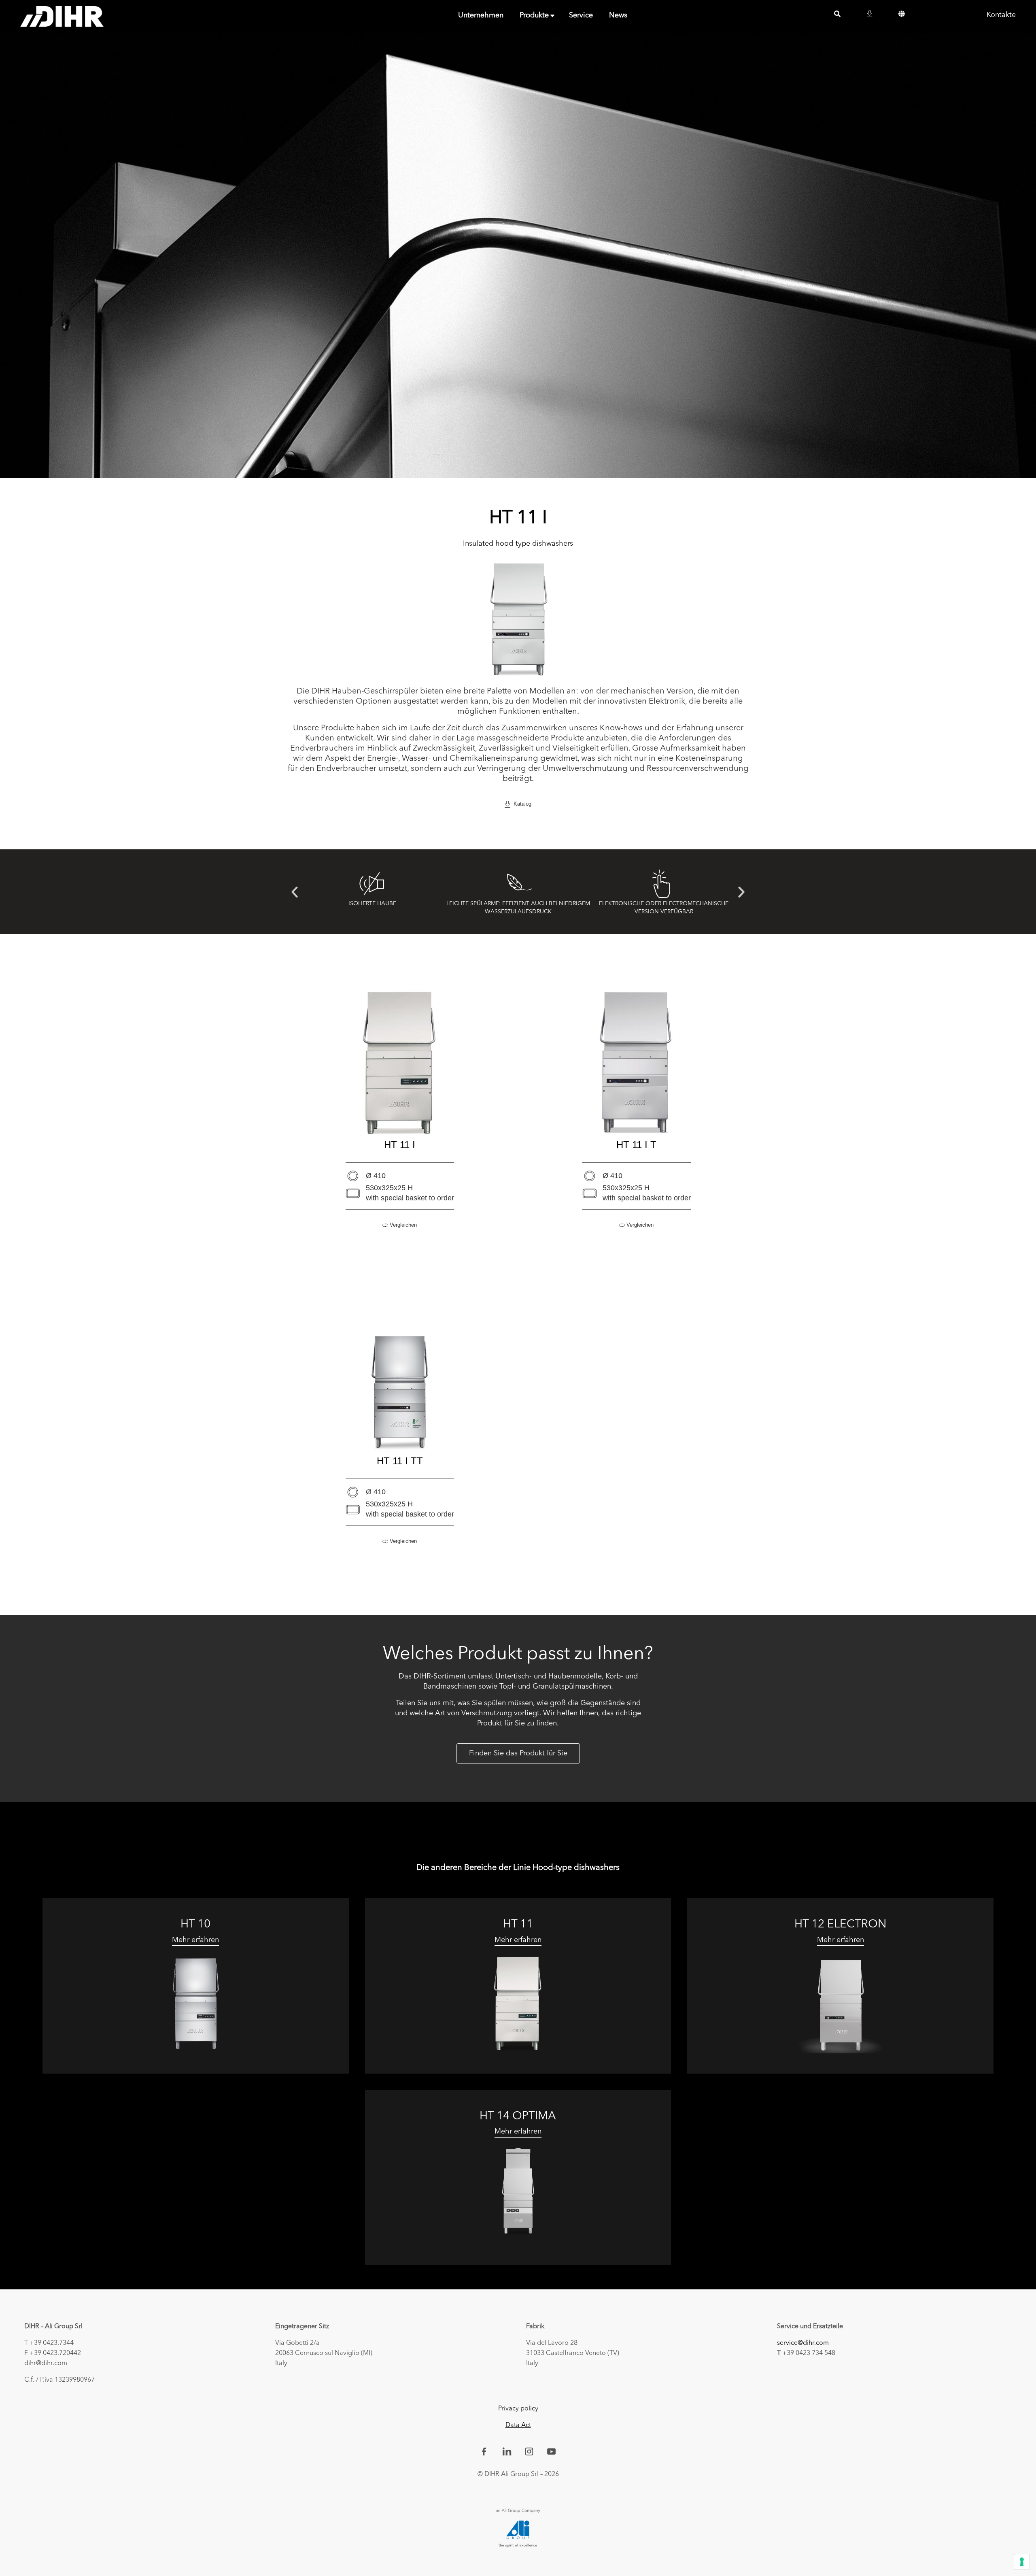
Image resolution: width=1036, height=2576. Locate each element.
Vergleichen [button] (402, 1225)
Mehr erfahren (195, 1940)
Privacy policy (518, 2409)
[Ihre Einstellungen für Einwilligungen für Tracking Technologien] (1022, 2562)
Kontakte (1001, 15)
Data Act (518, 2425)
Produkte (534, 15)
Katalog (521, 804)
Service (581, 15)
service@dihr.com (803, 2343)
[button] (295, 892)
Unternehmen (481, 15)
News (618, 15)
